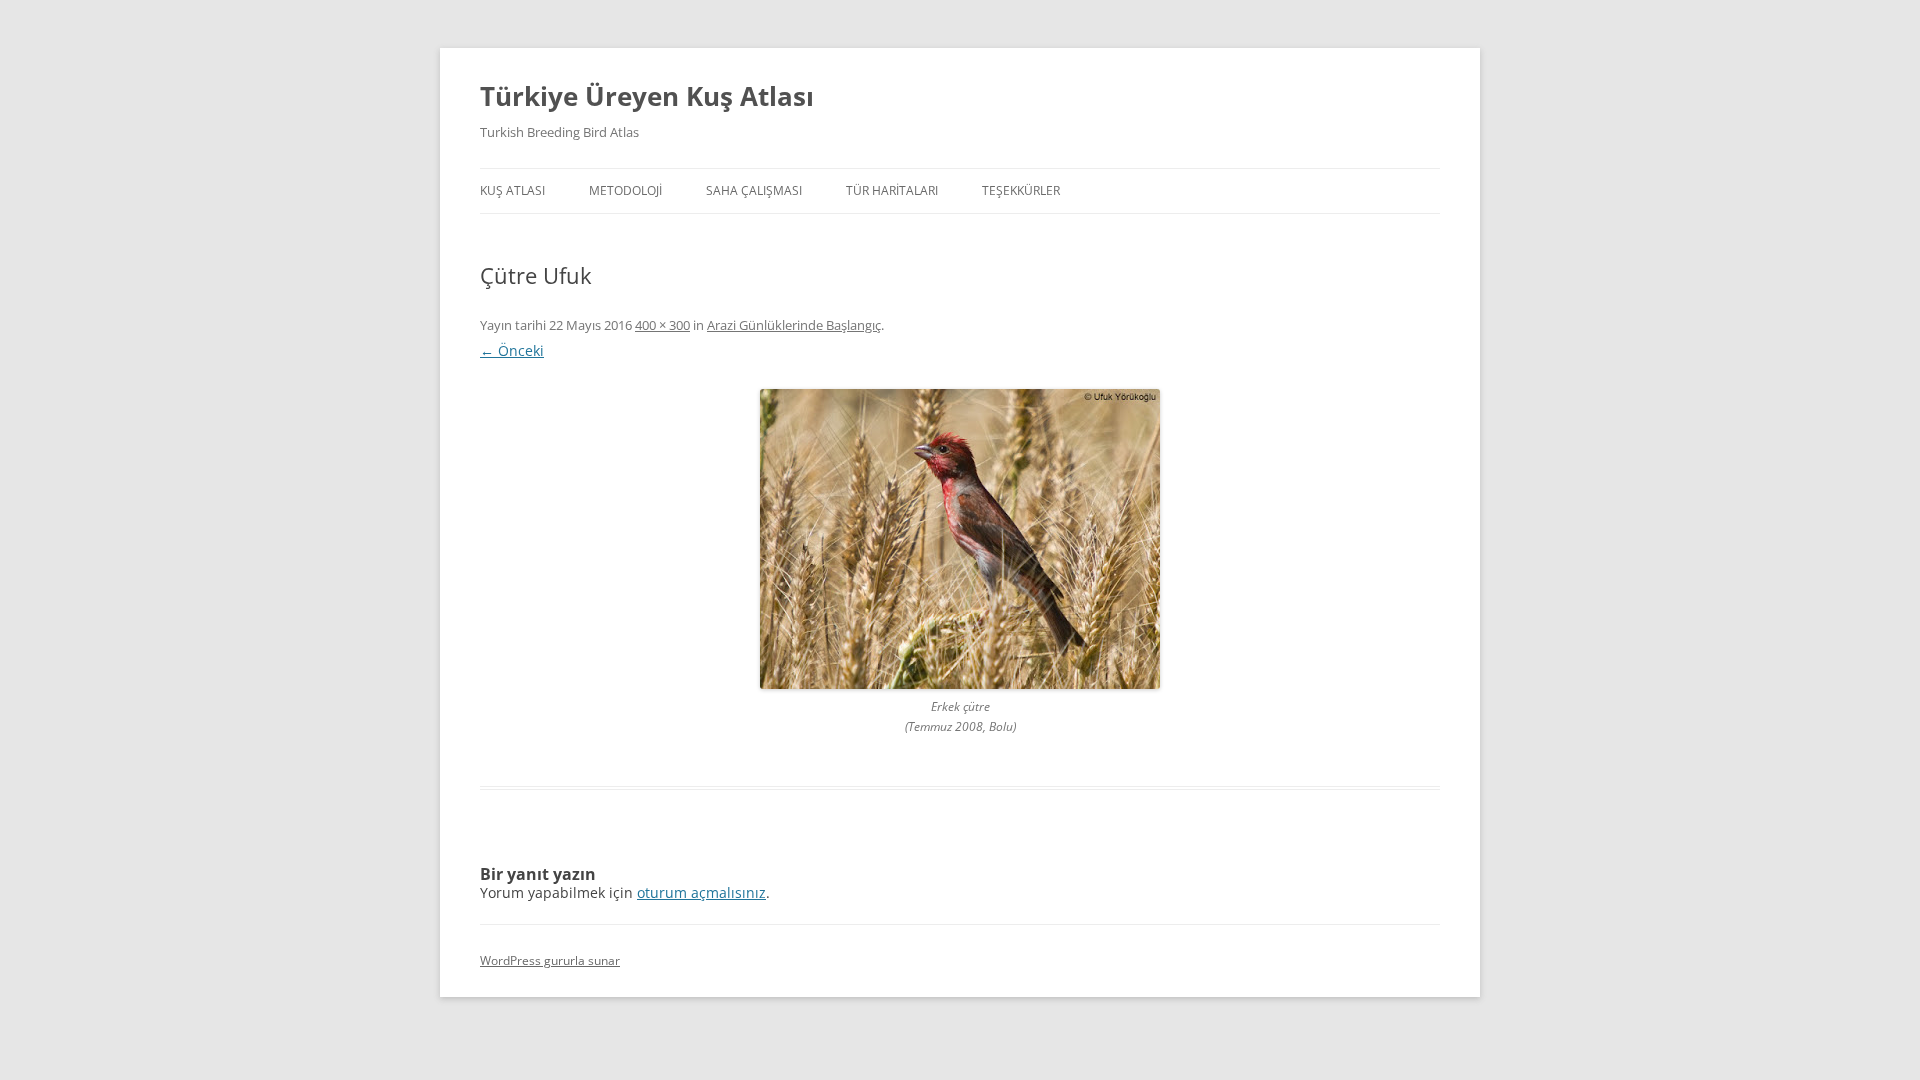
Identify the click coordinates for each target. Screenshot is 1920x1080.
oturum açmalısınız (701, 892)
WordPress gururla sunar (550, 960)
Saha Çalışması (754, 190)
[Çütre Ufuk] (960, 539)
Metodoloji (625, 190)
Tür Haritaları (892, 190)
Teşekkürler (1021, 190)
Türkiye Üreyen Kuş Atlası (647, 96)
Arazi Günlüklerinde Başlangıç (794, 325)
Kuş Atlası (512, 190)
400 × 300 (662, 325)
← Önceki (512, 350)
